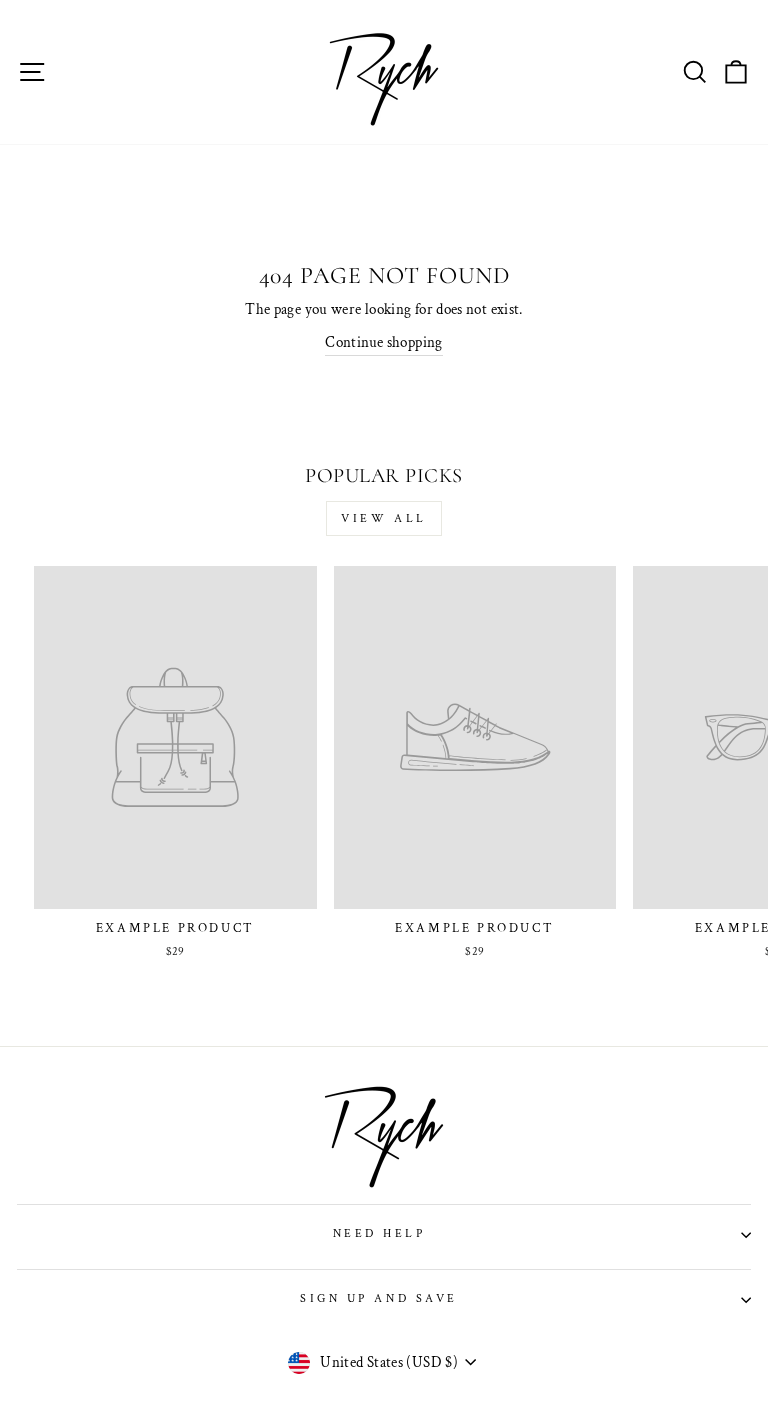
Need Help (379, 1233)
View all (384, 518)
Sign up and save (379, 1298)
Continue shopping (383, 342)
